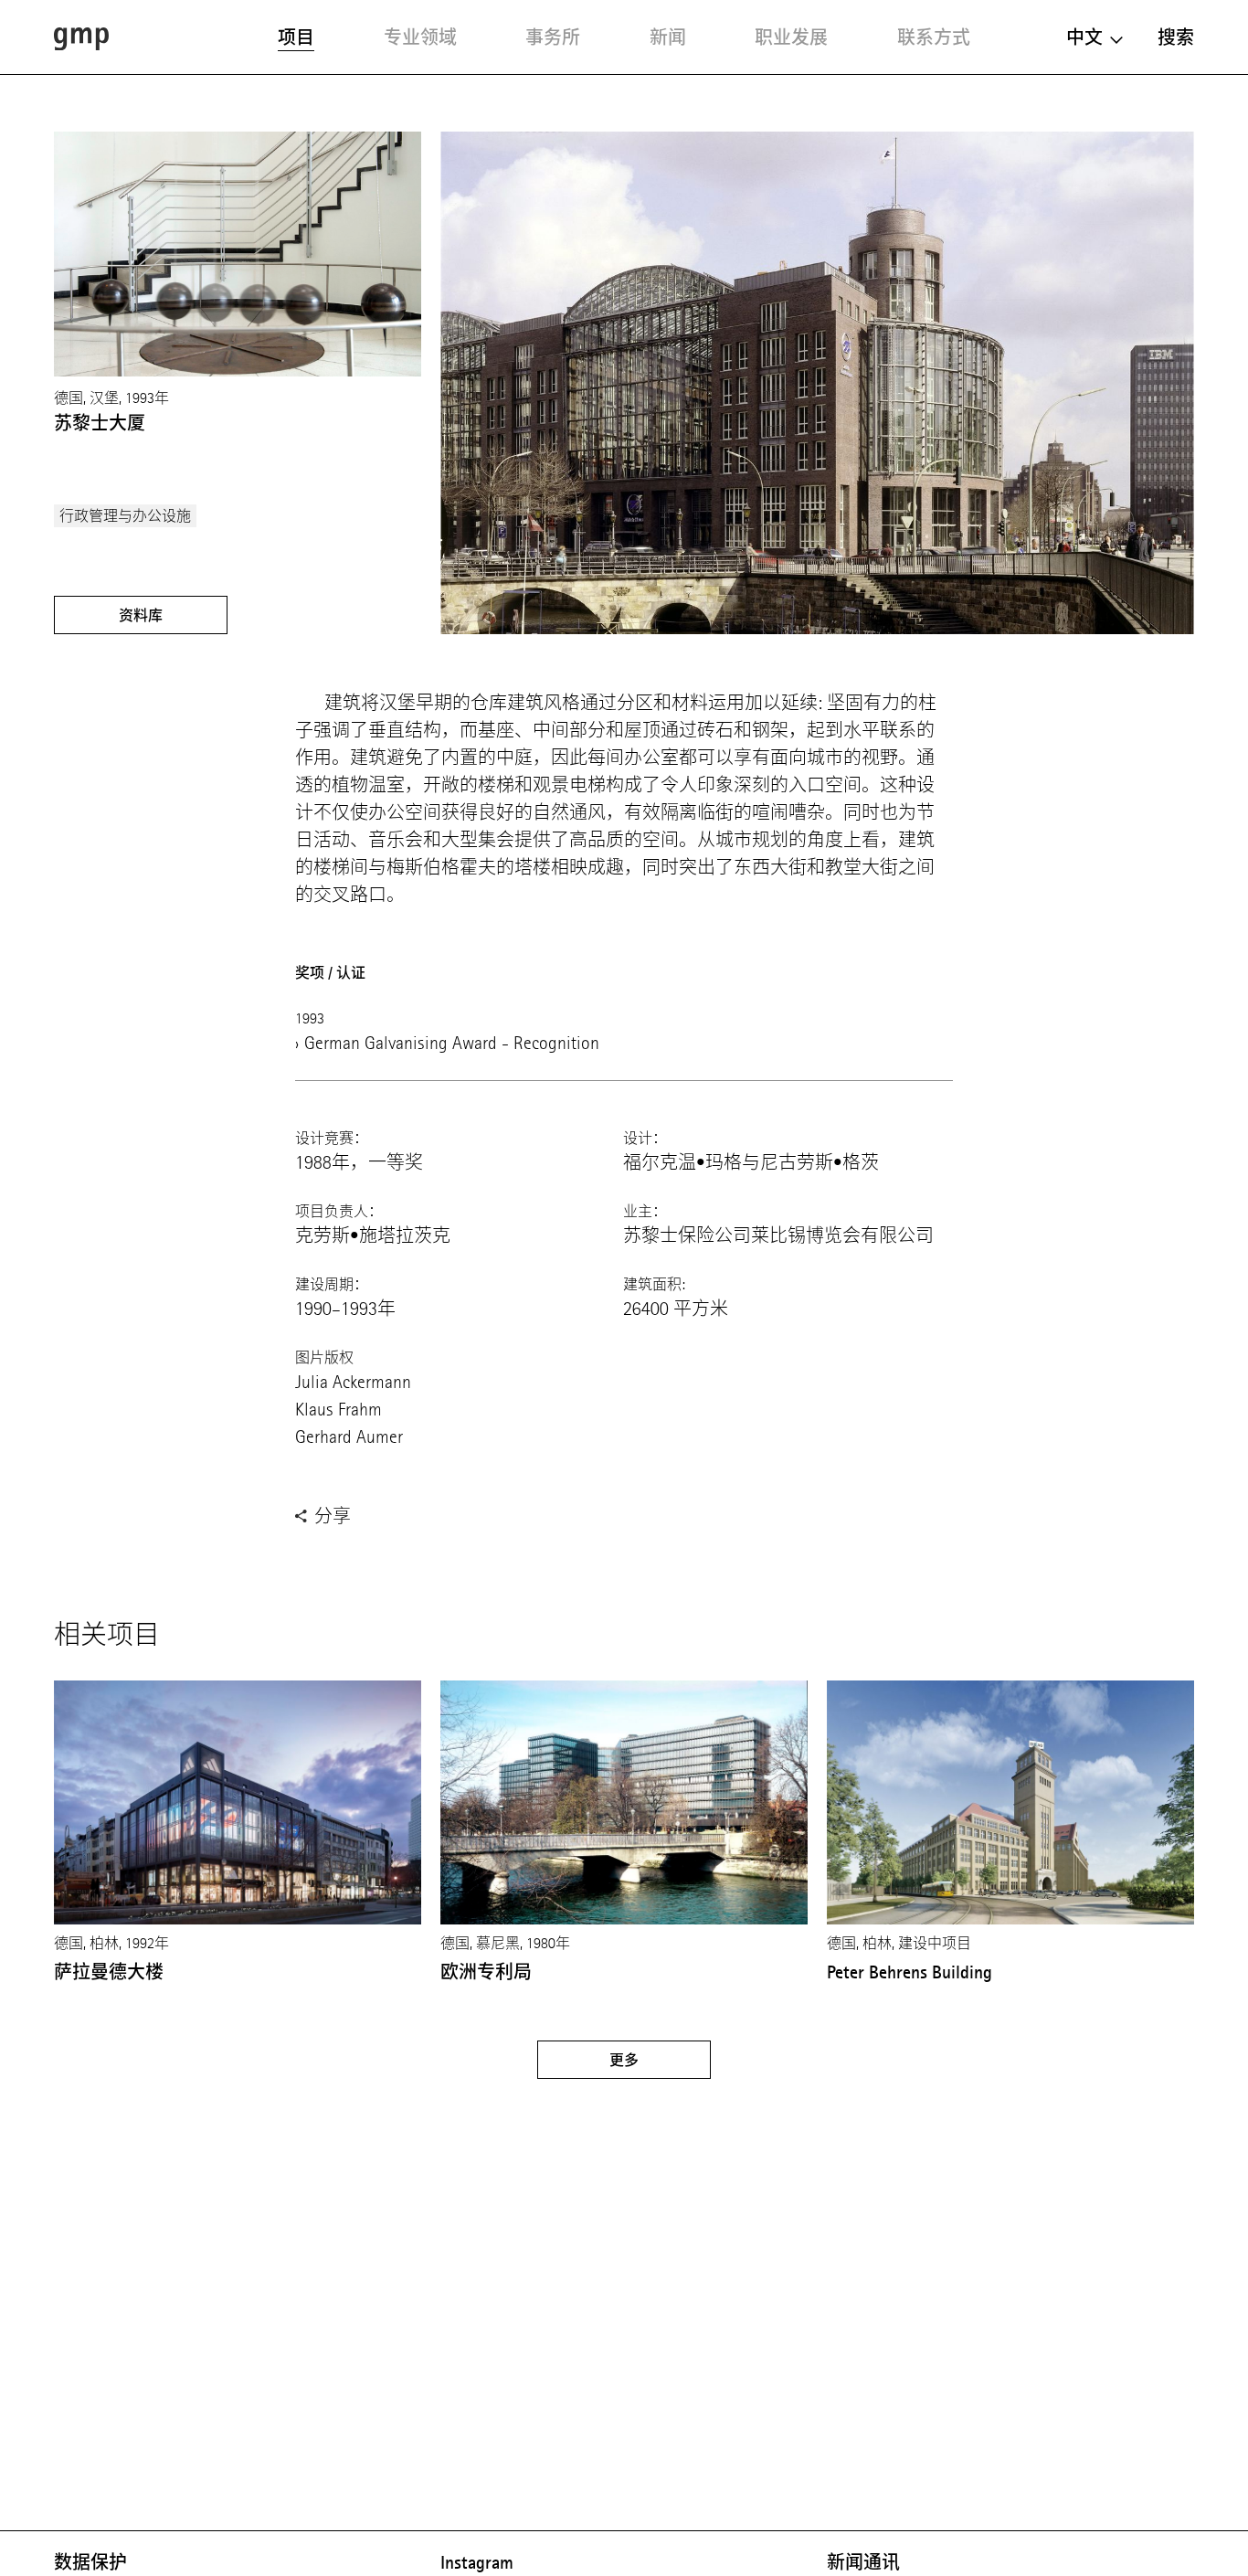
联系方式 (934, 37)
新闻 (668, 37)
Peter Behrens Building (910, 1972)
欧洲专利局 (486, 1972)
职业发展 (791, 37)
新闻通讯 (863, 2562)
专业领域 (420, 37)
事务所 (553, 37)
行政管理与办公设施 (125, 516)
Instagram (477, 2562)
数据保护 (90, 2562)
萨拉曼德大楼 (109, 1972)
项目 (296, 37)
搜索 (1176, 37)
